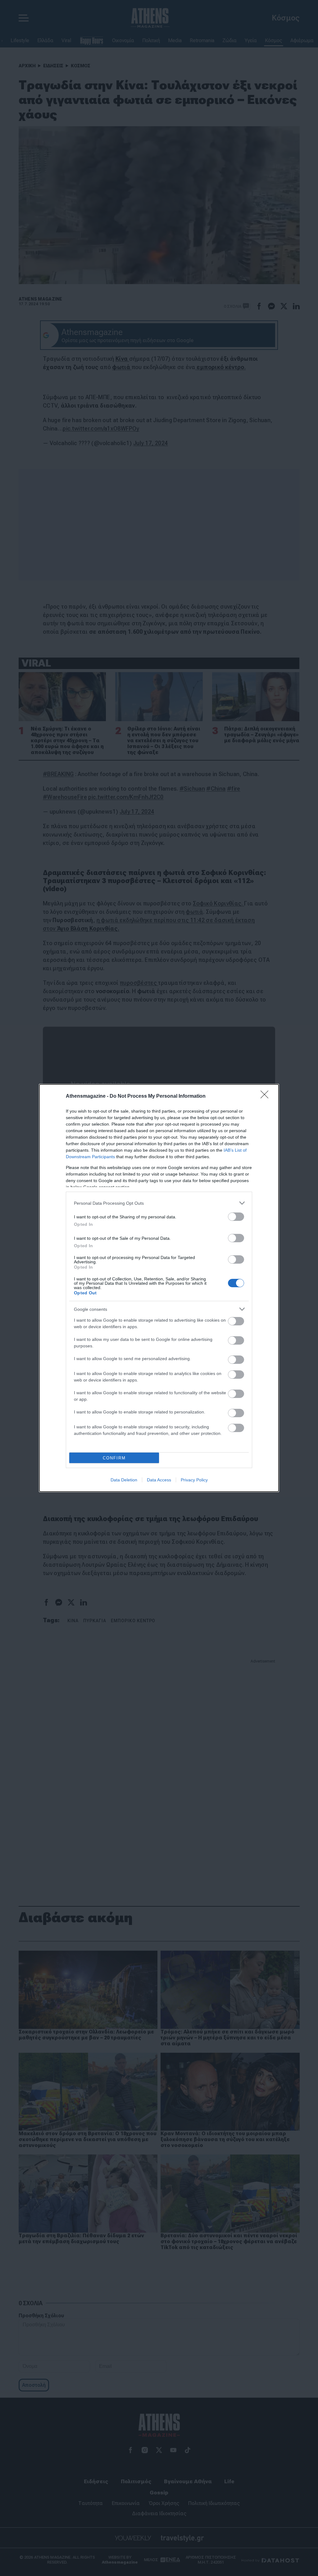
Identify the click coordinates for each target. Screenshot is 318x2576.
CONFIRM (114, 1458)
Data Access (159, 1480)
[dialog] (159, 1288)
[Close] (266, 1096)
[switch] (236, 1217)
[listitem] (159, 1203)
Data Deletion (124, 1480)
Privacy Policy (194, 1480)
